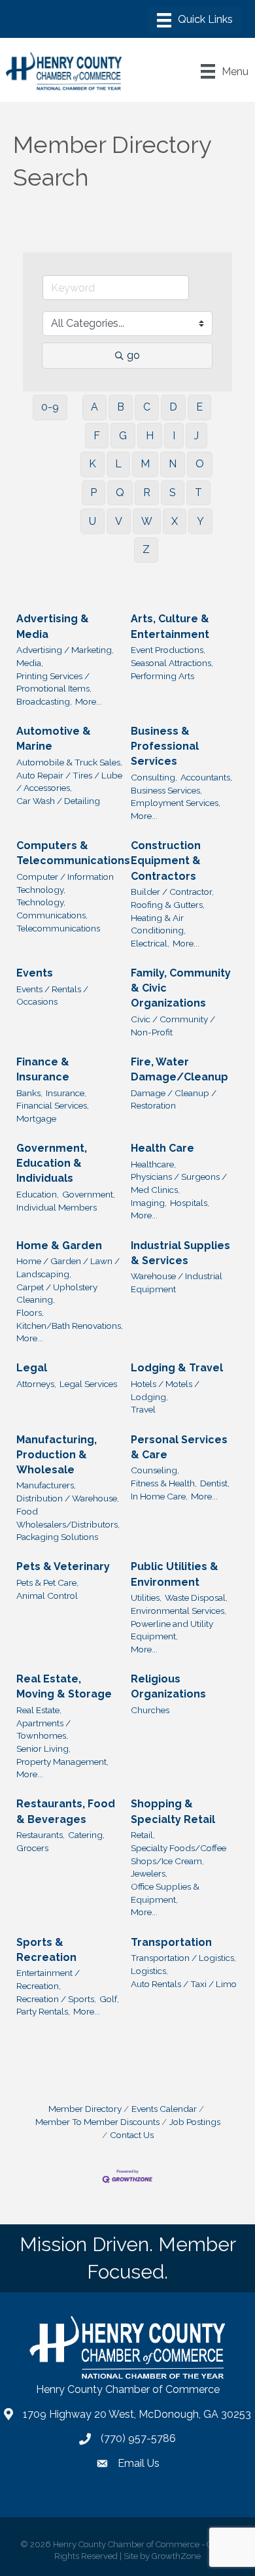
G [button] (123, 436)
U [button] (93, 521)
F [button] (97, 436)
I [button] (174, 436)
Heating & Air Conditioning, (158, 924)
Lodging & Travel (177, 1368)
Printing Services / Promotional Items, (54, 682)
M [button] (145, 464)
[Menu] (195, 20)
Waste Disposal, (196, 1597)
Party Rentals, (43, 2011)
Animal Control (47, 1596)
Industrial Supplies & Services (180, 1253)
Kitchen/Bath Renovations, (70, 1326)
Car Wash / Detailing (58, 801)
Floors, (30, 1313)
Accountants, (206, 777)
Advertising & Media (53, 626)
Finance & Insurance (43, 1069)
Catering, (86, 1835)
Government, (89, 1194)
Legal (32, 1368)
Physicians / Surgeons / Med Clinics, (179, 1183)
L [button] (118, 464)
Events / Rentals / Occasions (52, 995)
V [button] (119, 521)
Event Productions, (168, 650)
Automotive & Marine (54, 739)
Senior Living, (43, 1748)
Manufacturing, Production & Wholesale (57, 1455)
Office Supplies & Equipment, (165, 1893)
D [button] (173, 407)
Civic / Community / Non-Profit (173, 1026)
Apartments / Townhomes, (43, 1730)
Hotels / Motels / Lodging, (165, 1390)
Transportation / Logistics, (183, 1958)
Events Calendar (164, 2109)
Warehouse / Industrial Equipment (177, 1282)
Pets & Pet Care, (47, 1582)
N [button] (173, 464)
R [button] (147, 493)
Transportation (171, 1942)
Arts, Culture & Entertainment (170, 626)
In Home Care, (159, 1496)
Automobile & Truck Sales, (69, 762)
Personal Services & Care (179, 1447)
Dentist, (215, 1483)
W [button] (147, 521)
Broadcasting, (44, 701)
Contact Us (132, 2135)
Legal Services (88, 1384)
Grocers (32, 1848)
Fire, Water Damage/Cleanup (179, 1069)
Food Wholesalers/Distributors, (68, 1518)
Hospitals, (190, 1203)
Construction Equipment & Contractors (166, 861)
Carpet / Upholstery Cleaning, (57, 1294)
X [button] (175, 521)
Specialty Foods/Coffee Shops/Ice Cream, (178, 1854)
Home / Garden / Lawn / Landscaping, (68, 1267)
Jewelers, (149, 1873)
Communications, (52, 915)
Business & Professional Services (165, 746)
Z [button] (146, 549)
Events (35, 973)
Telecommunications (58, 928)
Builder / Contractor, (172, 892)
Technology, (41, 902)
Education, (38, 1194)
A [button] (94, 407)
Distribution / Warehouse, (68, 1498)
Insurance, (66, 1093)
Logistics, (149, 1971)
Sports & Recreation (46, 1950)
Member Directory (85, 2109)
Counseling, (155, 1470)
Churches (150, 1710)
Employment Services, (176, 803)
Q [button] (120, 493)
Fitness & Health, (164, 1483)
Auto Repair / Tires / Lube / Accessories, (69, 782)
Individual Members (57, 1207)
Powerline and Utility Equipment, (172, 1630)
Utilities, (146, 1597)
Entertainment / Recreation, (48, 1979)
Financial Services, (53, 1105)
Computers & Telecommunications (73, 853)
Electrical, (150, 943)
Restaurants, (41, 1835)
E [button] (199, 407)
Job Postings (195, 2122)
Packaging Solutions (57, 1537)
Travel (143, 1409)
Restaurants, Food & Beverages (66, 1811)
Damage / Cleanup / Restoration (174, 1099)
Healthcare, (153, 1164)
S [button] (173, 493)
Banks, (29, 1093)
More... (89, 701)
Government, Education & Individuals (52, 1163)
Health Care (162, 1148)
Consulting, (154, 777)
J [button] (196, 436)
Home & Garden (59, 1246)
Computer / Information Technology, (65, 883)
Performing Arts (162, 676)
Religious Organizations (168, 1686)
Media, (30, 663)
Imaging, (149, 1203)
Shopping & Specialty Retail (173, 1811)
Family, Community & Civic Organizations (181, 988)
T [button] (198, 493)
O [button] (200, 464)
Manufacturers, (46, 1485)
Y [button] (200, 521)
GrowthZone (176, 2556)
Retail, (143, 1835)
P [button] (93, 493)
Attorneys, (36, 1384)
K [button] (93, 464)
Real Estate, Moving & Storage (64, 1686)
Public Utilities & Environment (175, 1574)
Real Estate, (39, 1710)
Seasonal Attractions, (172, 663)
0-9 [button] (50, 407)
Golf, (109, 1999)
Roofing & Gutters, (168, 905)
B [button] (121, 407)
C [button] (147, 407)
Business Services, (166, 790)
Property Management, (62, 1762)
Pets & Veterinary (63, 1566)
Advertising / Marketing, (65, 650)
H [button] (150, 436)
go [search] (133, 355)
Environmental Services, (178, 1611)
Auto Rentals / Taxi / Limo (184, 1984)
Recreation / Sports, (56, 1999)
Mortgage (36, 1118)
